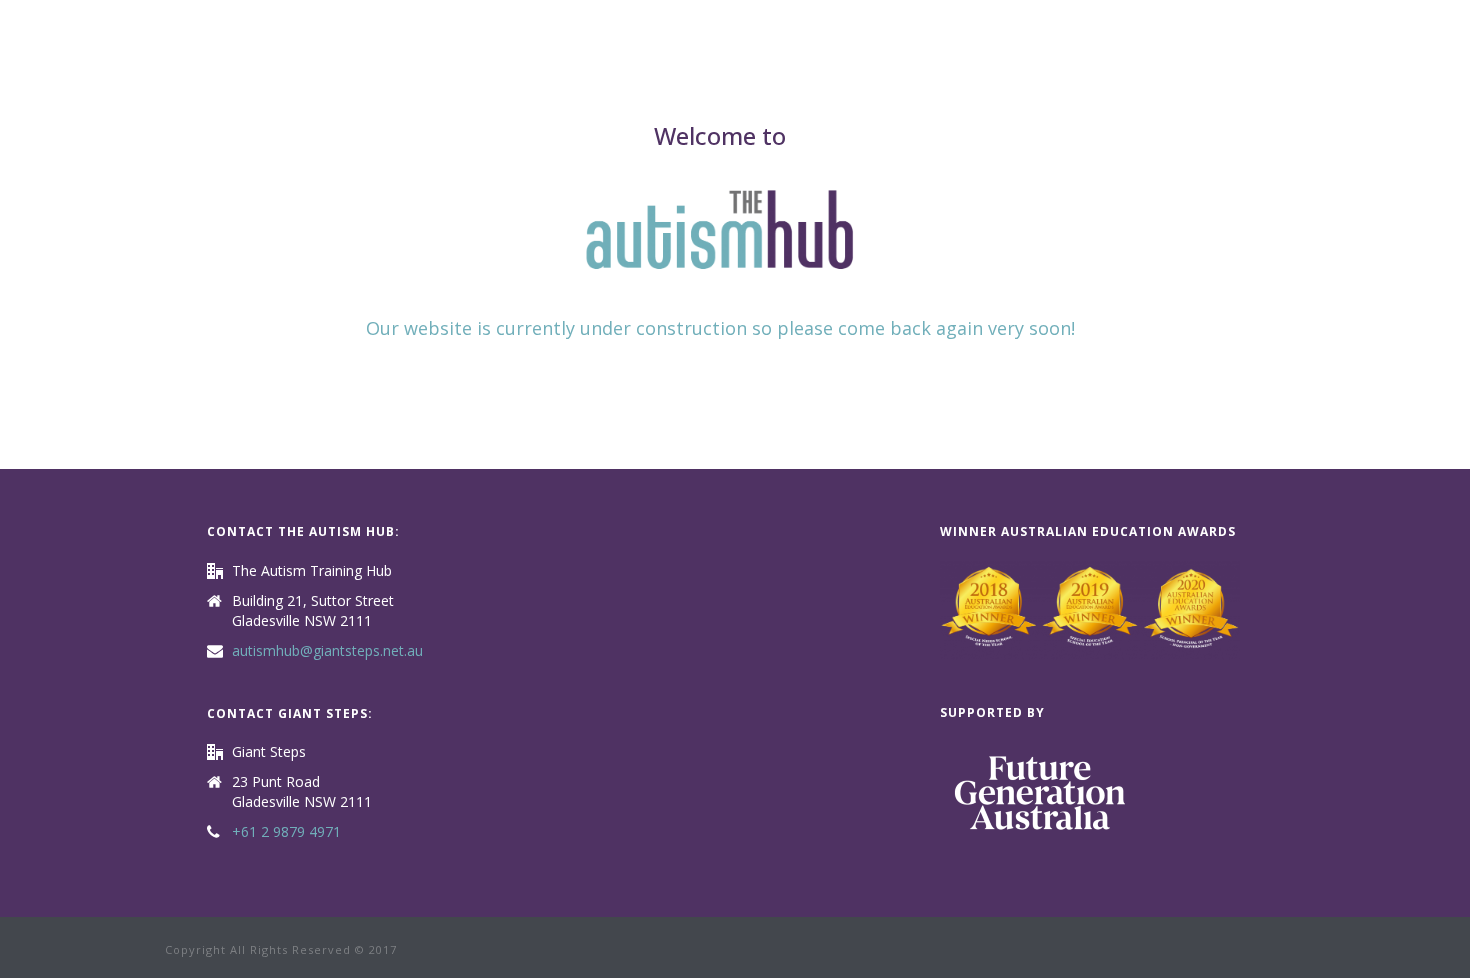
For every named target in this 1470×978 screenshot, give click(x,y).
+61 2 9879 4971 (286, 832)
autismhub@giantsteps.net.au (327, 651)
